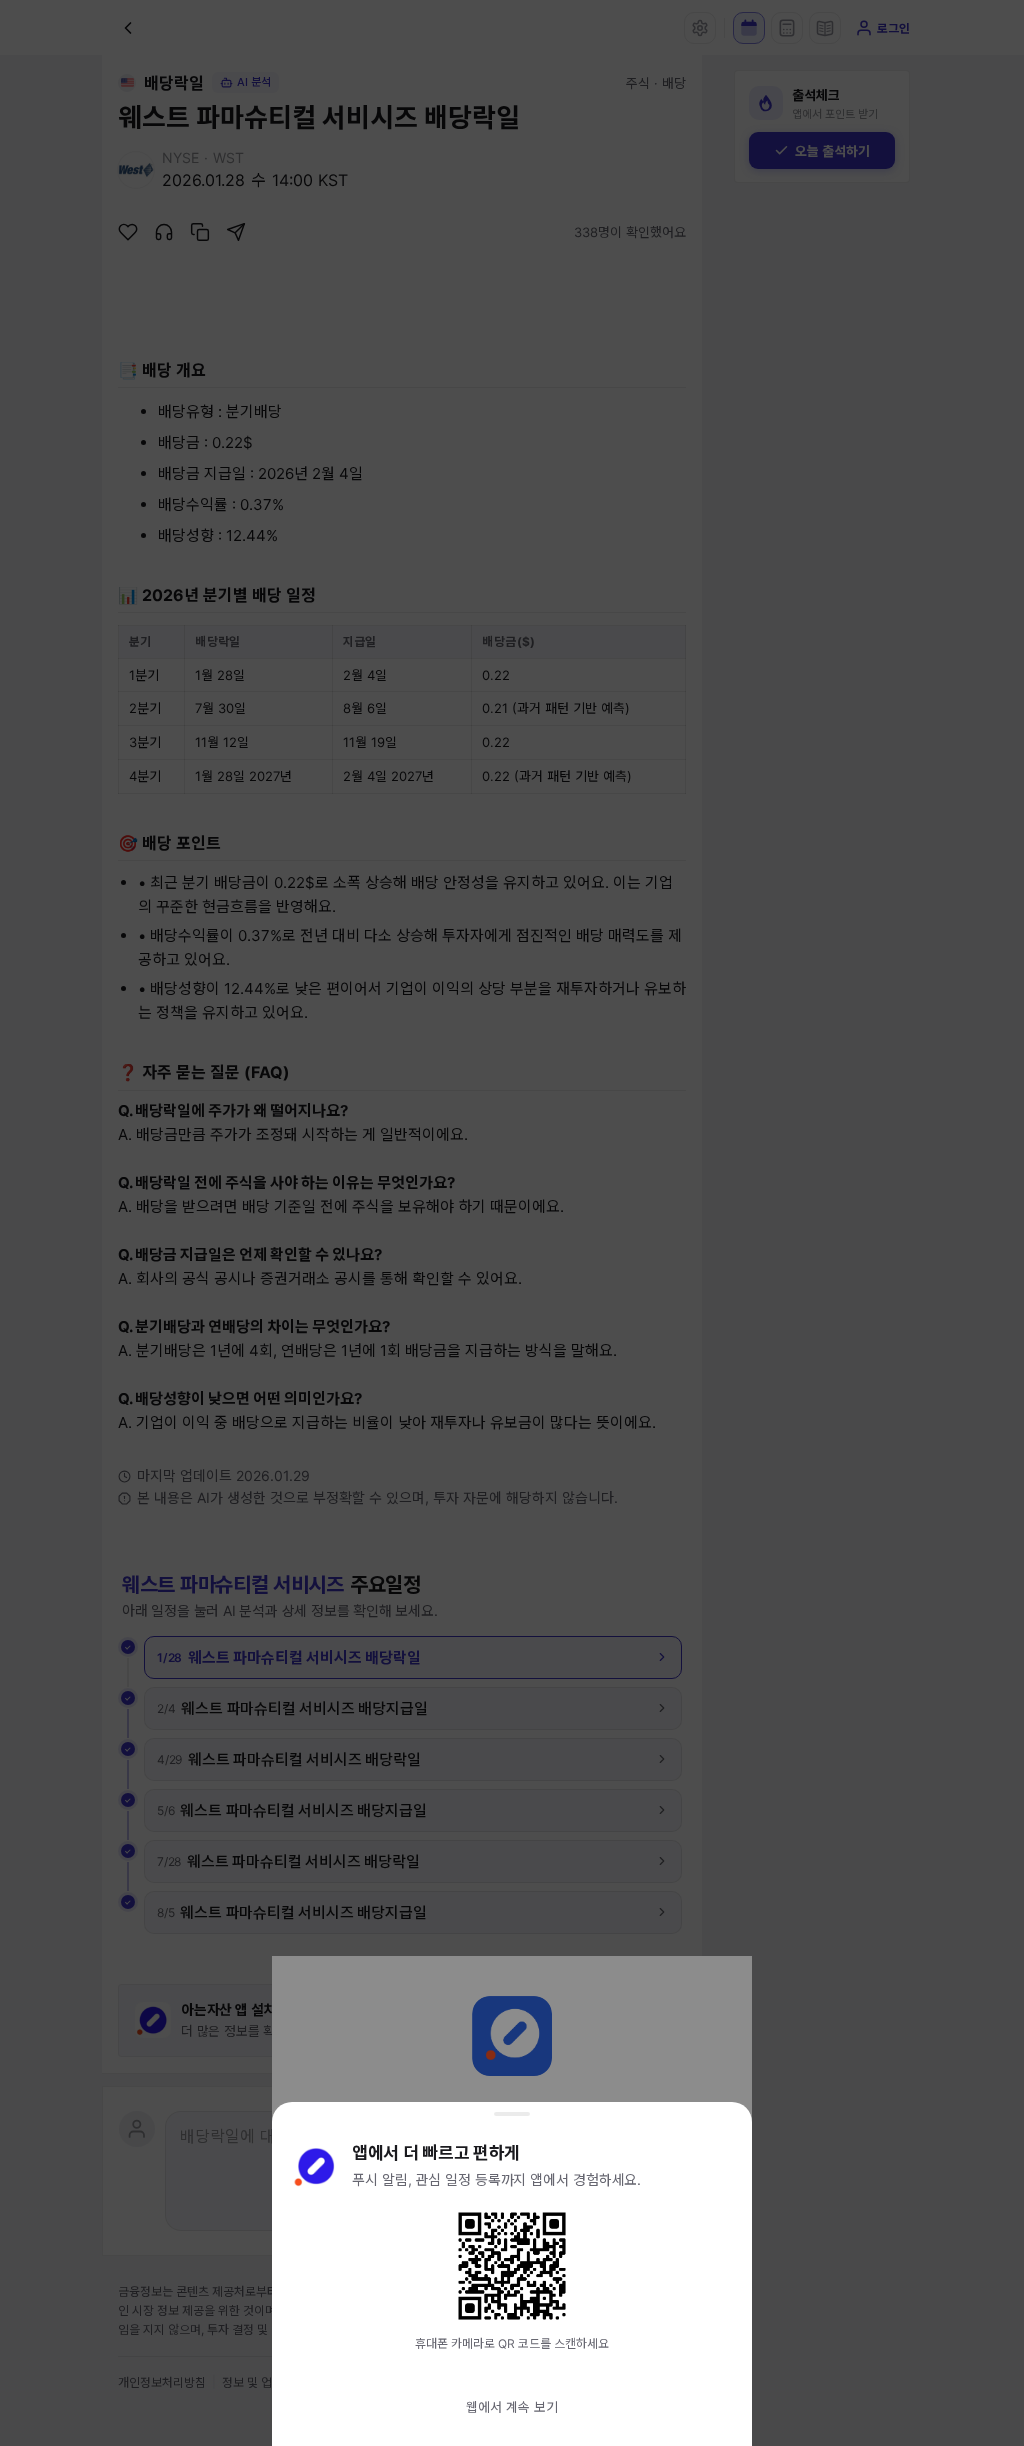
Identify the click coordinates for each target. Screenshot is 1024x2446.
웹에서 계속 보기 (512, 2407)
